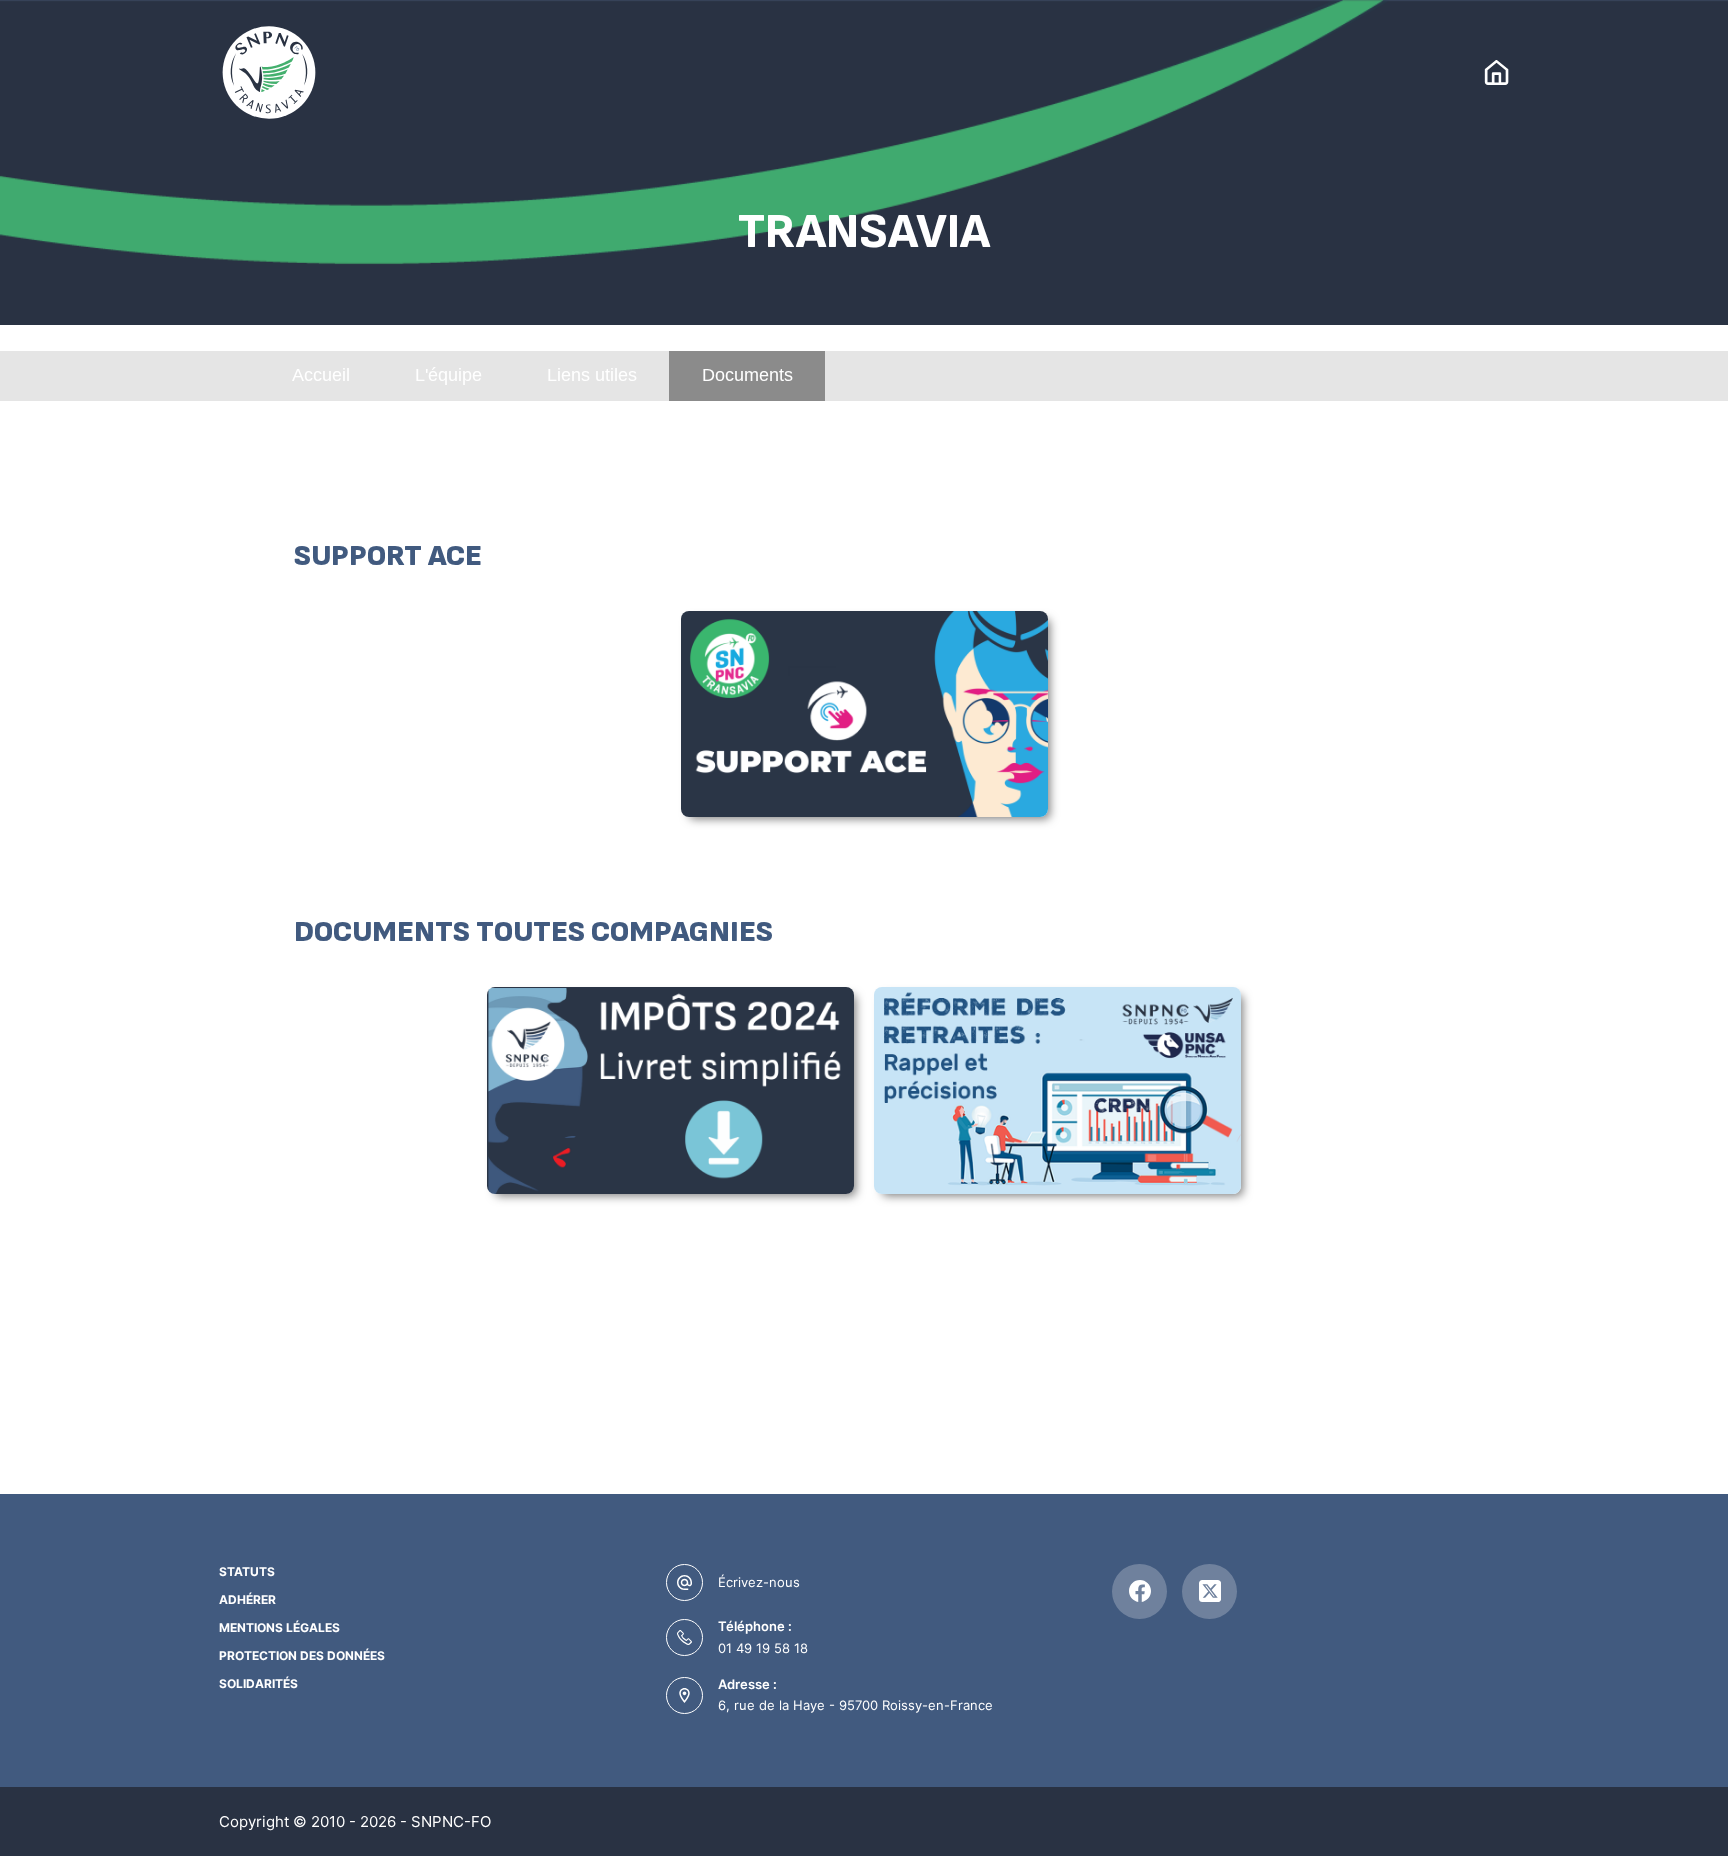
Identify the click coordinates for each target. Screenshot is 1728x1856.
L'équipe (448, 375)
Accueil (321, 375)
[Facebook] (1139, 1591)
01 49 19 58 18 (763, 1648)
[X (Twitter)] (1209, 1591)
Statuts (247, 1571)
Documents (747, 375)
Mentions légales (279, 1627)
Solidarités (258, 1683)
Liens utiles (592, 375)
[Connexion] (1496, 72)
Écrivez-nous (759, 1582)
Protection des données (302, 1655)
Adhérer (247, 1599)
